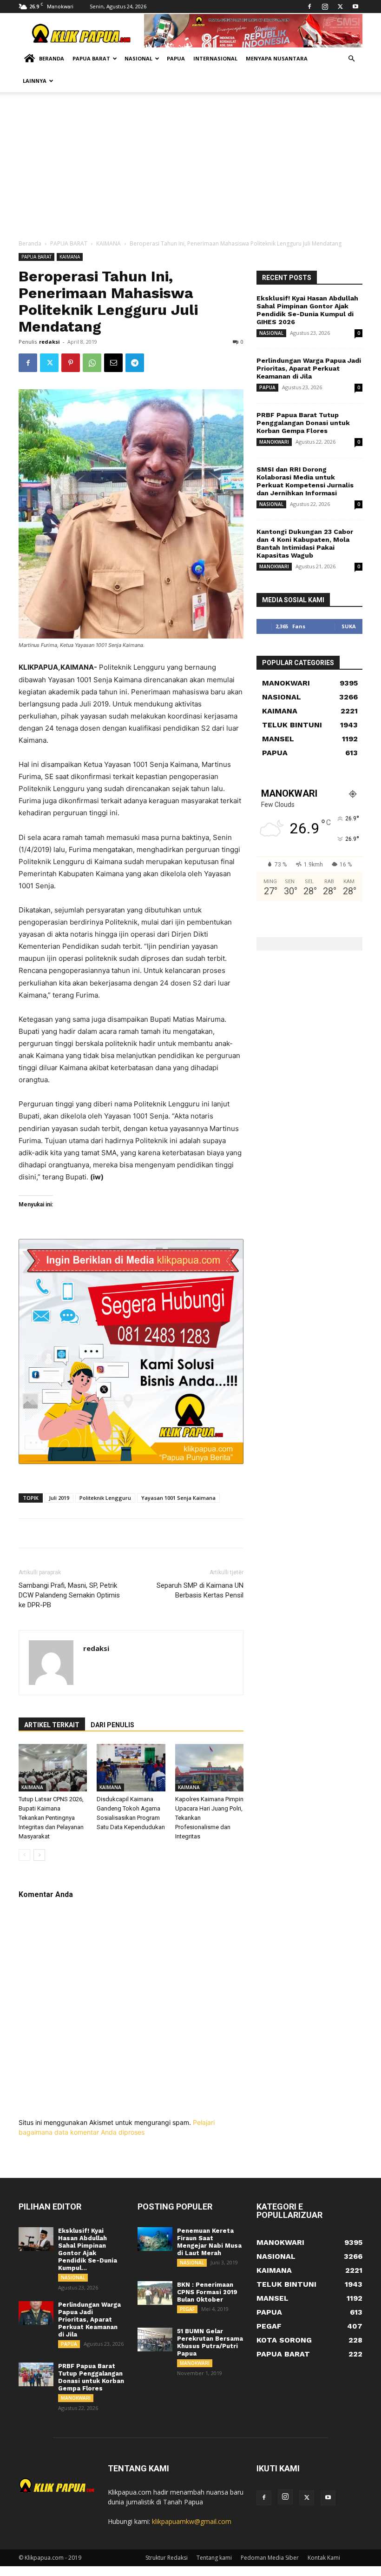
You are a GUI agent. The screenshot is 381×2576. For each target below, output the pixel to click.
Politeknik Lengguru (105, 1498)
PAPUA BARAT (69, 243)
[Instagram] (325, 7)
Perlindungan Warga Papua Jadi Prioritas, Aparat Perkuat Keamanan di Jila (309, 368)
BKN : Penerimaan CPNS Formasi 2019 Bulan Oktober (207, 2292)
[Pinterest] (71, 363)
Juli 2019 (59, 1498)
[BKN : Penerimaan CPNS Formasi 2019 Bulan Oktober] (155, 2293)
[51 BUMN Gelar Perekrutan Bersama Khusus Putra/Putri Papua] (155, 2340)
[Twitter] (340, 7)
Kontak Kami (324, 2558)
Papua (176, 58)
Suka (349, 626)
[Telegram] (135, 363)
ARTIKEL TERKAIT (52, 1725)
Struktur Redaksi (167, 2558)
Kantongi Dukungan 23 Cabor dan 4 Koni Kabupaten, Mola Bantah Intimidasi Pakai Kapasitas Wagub (305, 543)
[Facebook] (309, 7)
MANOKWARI (274, 442)
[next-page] (39, 1855)
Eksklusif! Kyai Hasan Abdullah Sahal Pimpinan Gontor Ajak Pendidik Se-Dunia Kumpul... (88, 2249)
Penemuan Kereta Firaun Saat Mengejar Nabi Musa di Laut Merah (209, 2242)
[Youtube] (355, 7)
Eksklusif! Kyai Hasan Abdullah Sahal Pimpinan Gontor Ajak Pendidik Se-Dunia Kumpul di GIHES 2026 (307, 310)
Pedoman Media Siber (270, 2558)
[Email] (113, 363)
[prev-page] (24, 1855)
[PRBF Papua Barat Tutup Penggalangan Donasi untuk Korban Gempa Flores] (36, 2375)
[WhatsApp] (92, 363)
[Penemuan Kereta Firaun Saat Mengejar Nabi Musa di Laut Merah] (155, 2239)
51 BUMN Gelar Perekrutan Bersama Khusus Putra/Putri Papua (210, 2342)
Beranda (52, 58)
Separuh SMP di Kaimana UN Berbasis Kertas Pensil (200, 1590)
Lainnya (35, 81)
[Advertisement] (190, 169)
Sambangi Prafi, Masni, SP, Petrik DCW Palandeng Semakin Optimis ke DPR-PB (69, 1595)
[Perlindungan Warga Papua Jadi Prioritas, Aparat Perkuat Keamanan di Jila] (36, 2313)
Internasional (215, 58)
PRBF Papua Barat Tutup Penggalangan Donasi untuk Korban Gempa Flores (303, 423)
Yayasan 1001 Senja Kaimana (178, 1498)
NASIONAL (271, 333)
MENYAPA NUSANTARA (277, 58)
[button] (351, 59)
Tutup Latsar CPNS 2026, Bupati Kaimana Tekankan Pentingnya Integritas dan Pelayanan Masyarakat (51, 1818)
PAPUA (267, 387)
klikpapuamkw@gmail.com (192, 2521)
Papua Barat (91, 58)
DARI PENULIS (112, 1725)
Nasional (138, 58)
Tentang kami (214, 2558)
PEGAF (187, 2309)
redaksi (49, 342)
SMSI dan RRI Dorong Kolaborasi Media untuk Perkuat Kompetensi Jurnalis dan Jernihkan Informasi (305, 481)
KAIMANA (108, 243)
